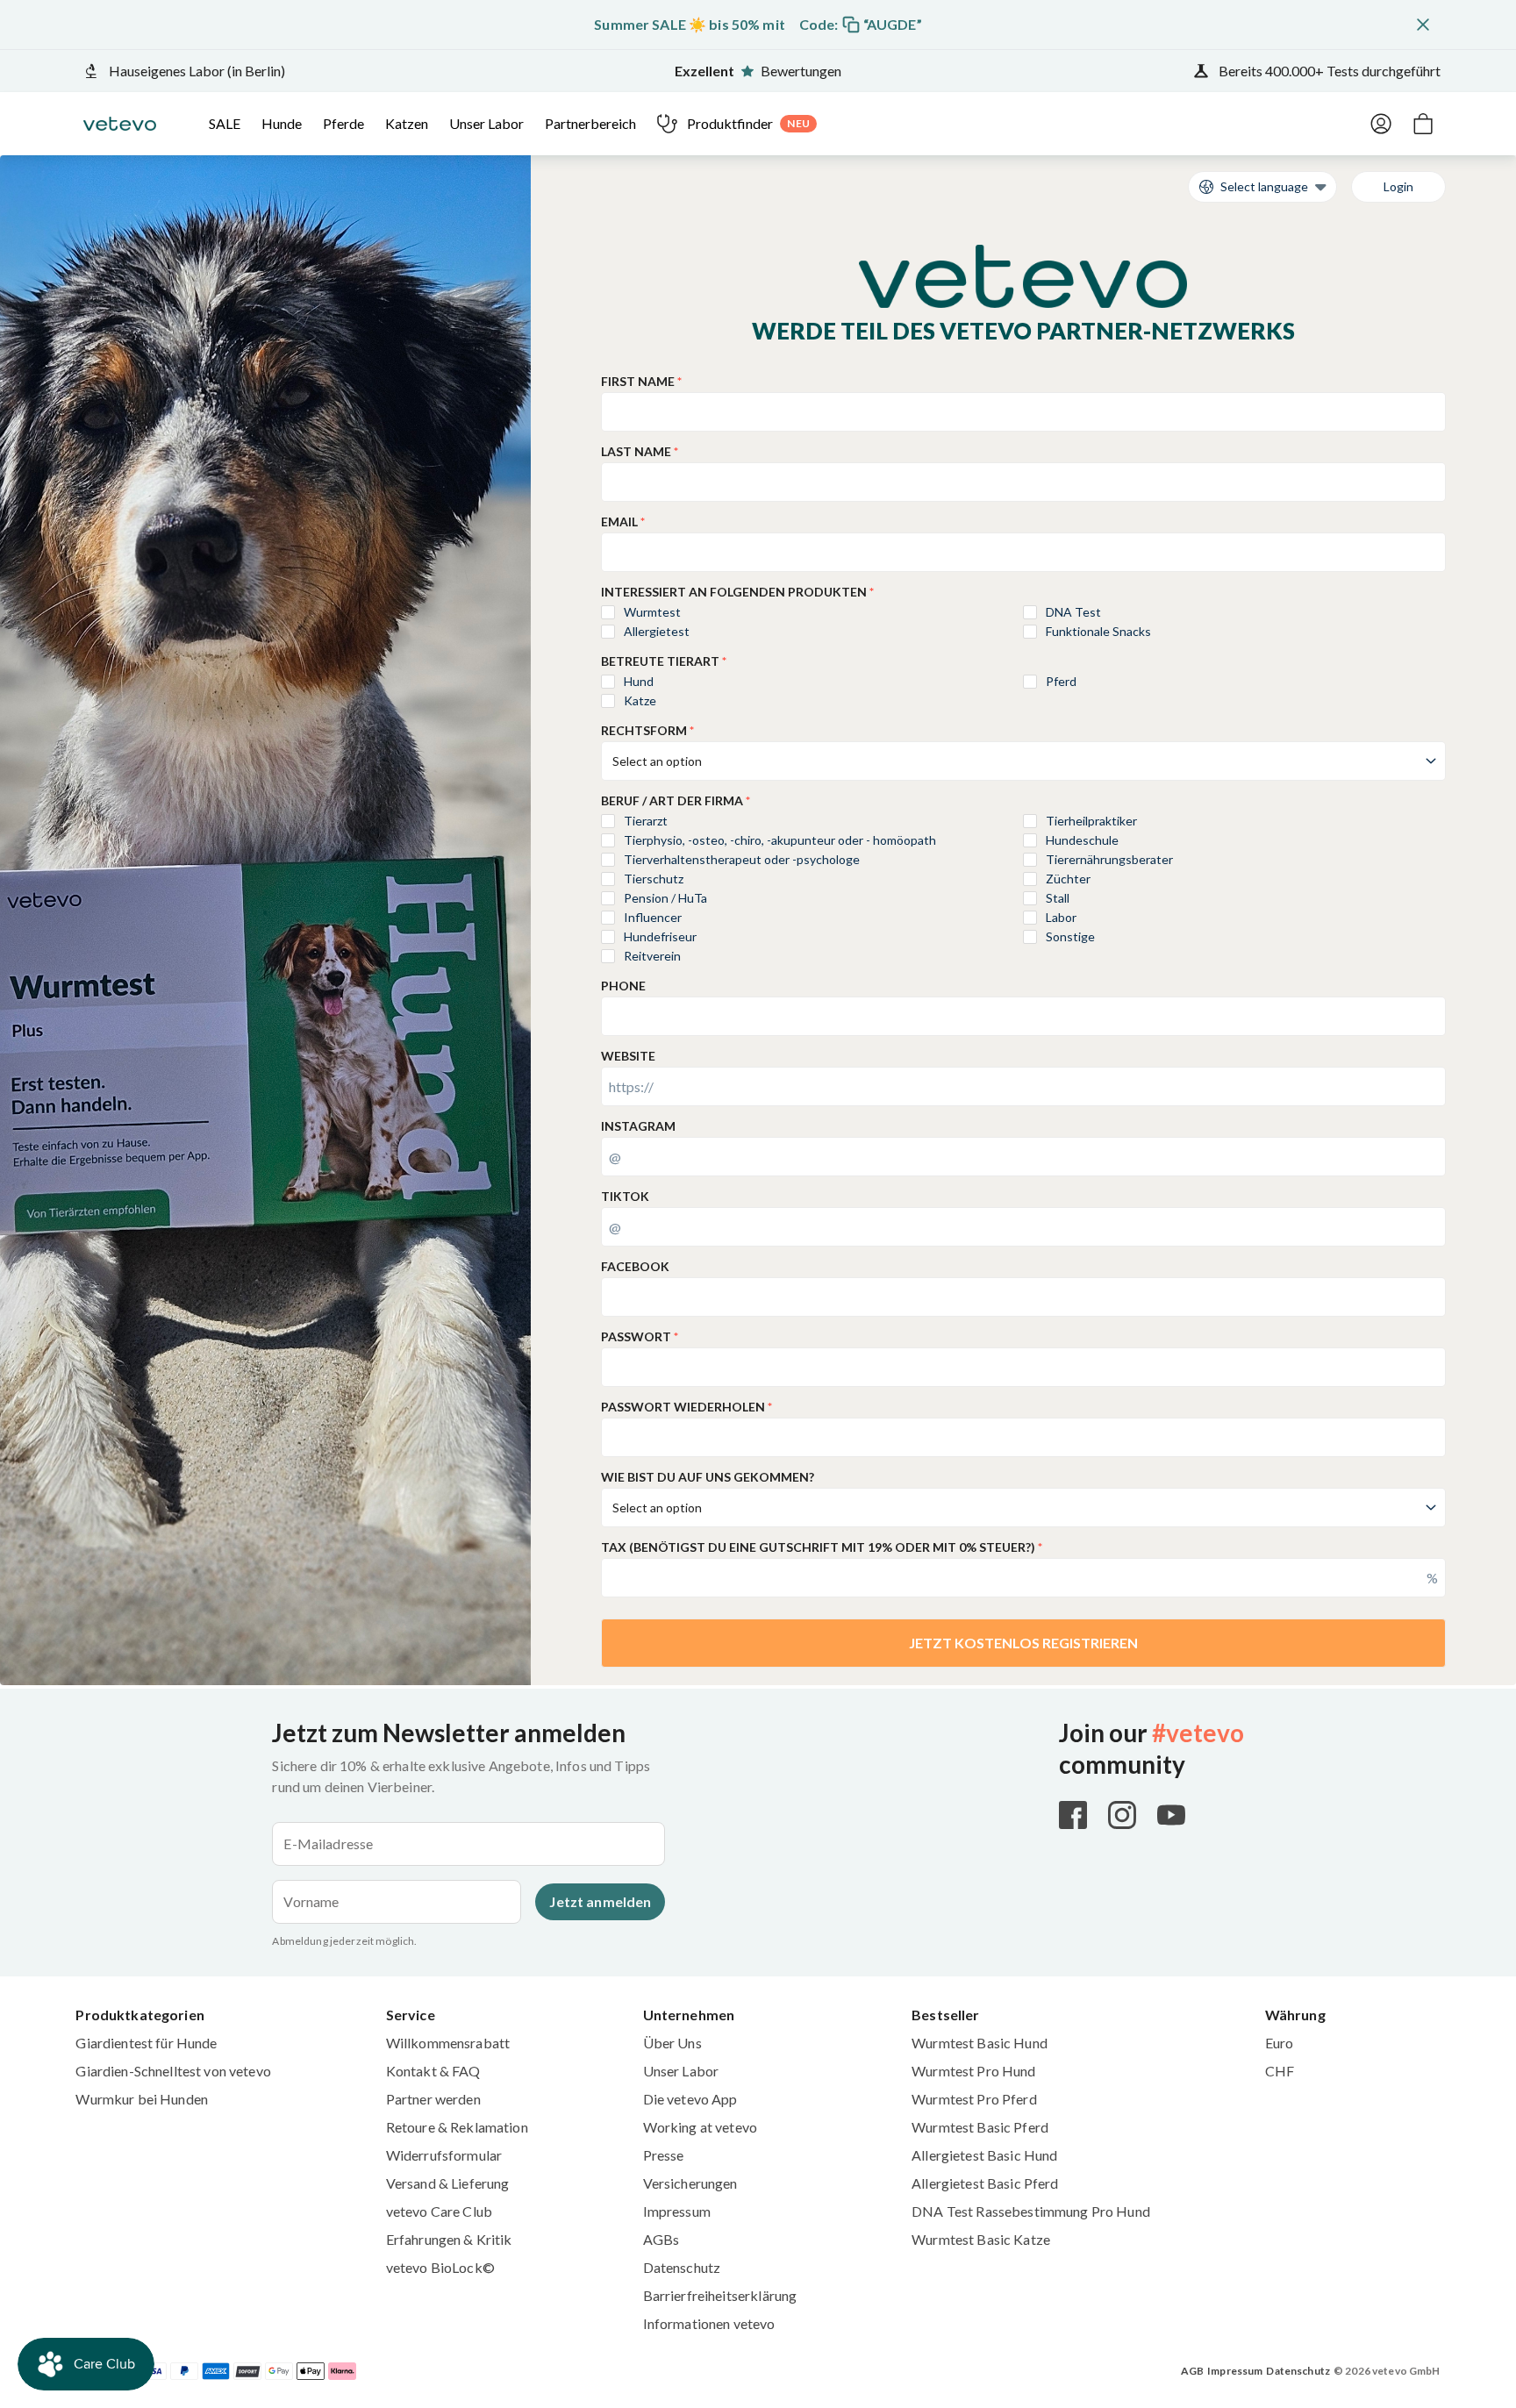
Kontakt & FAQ (433, 2071)
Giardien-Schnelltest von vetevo (173, 2071)
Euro (1280, 2043)
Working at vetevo (700, 2127)
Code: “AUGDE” (861, 24)
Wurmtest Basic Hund (980, 2043)
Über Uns (672, 2043)
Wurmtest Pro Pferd (974, 2099)
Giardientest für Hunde (146, 2043)
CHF (1280, 2071)
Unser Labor (486, 123)
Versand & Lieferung (448, 2183)
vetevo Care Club (439, 2211)
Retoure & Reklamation (457, 2127)
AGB (1192, 2371)
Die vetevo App (690, 2099)
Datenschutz (682, 2267)
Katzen (407, 123)
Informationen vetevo (709, 2323)
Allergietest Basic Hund (984, 2155)
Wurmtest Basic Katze (981, 2239)
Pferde (343, 123)
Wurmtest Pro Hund (973, 2071)
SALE (225, 123)
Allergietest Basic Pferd (985, 2183)
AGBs (661, 2239)
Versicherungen (690, 2183)
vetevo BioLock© (440, 2267)
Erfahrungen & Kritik (449, 2239)
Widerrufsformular (444, 2155)
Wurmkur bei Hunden (142, 2099)
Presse (664, 2155)
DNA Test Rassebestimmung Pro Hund (1031, 2211)
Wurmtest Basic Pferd (980, 2127)
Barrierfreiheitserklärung (720, 2295)
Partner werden (433, 2099)
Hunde (282, 123)
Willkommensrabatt (448, 2043)
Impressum (677, 2211)
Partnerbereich (590, 123)
